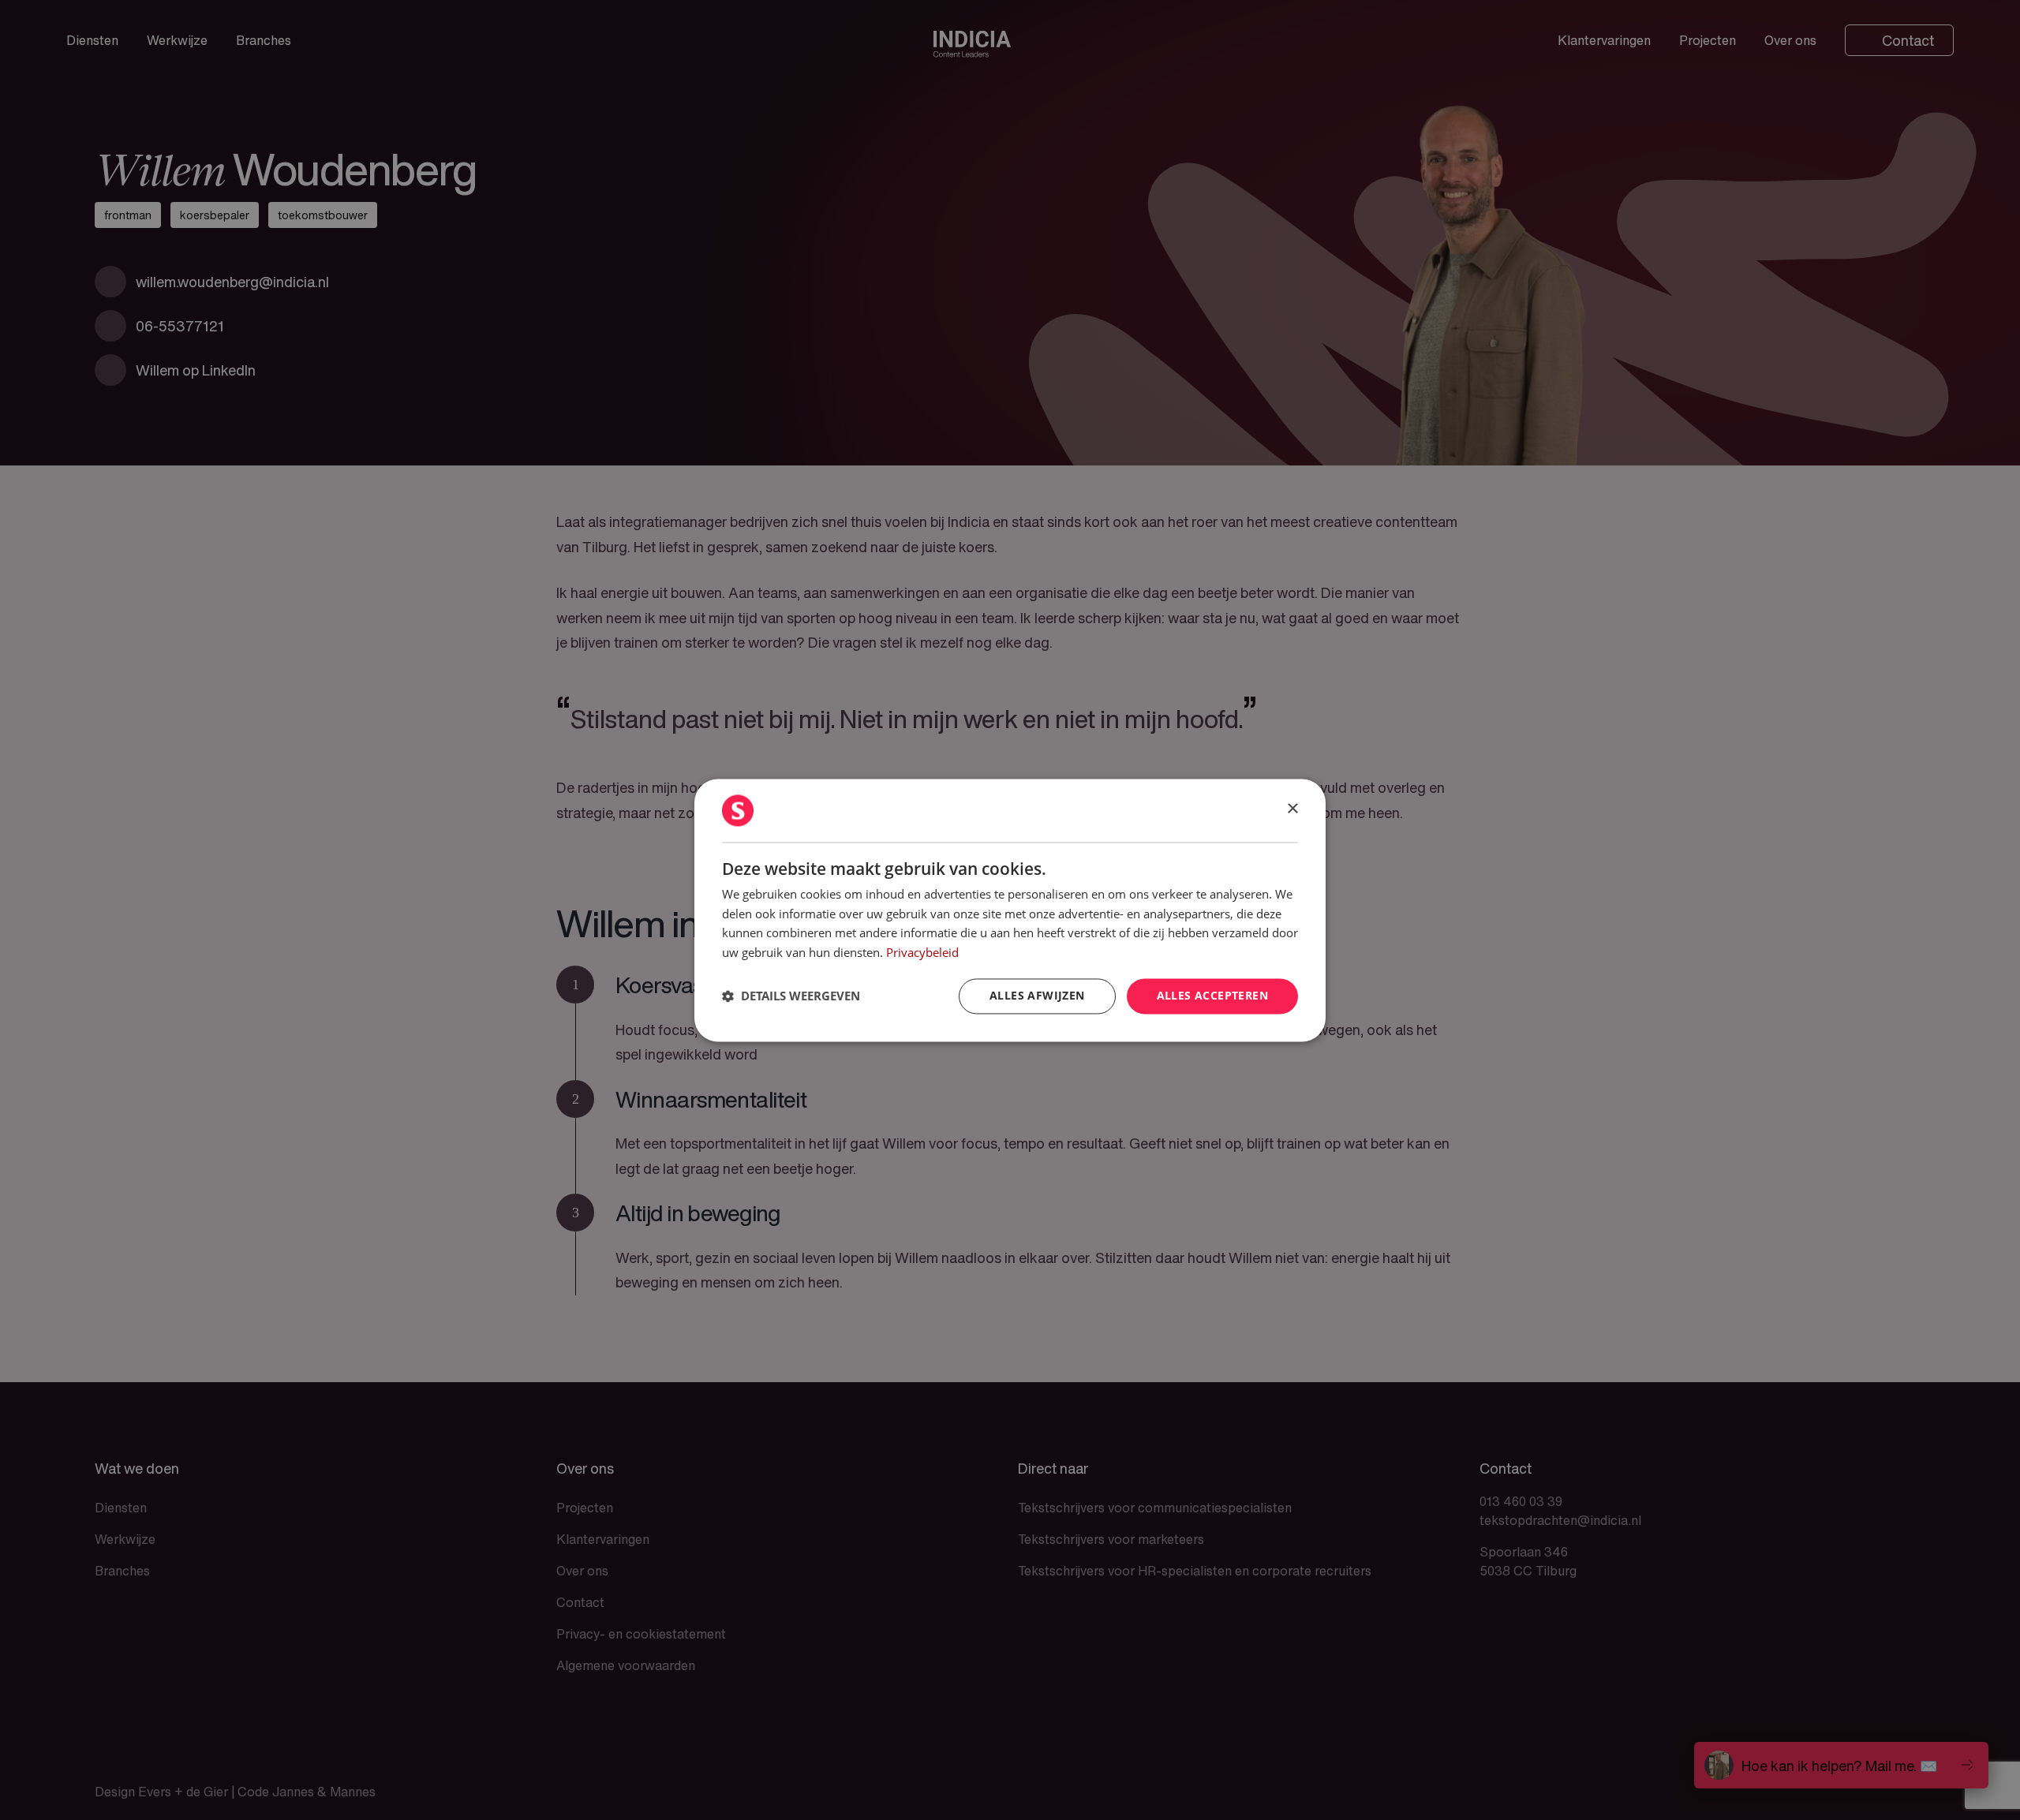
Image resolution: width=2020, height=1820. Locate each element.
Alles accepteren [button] (1212, 995)
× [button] (1292, 809)
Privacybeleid (922, 953)
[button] (791, 996)
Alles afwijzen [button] (1037, 995)
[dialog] (1010, 910)
